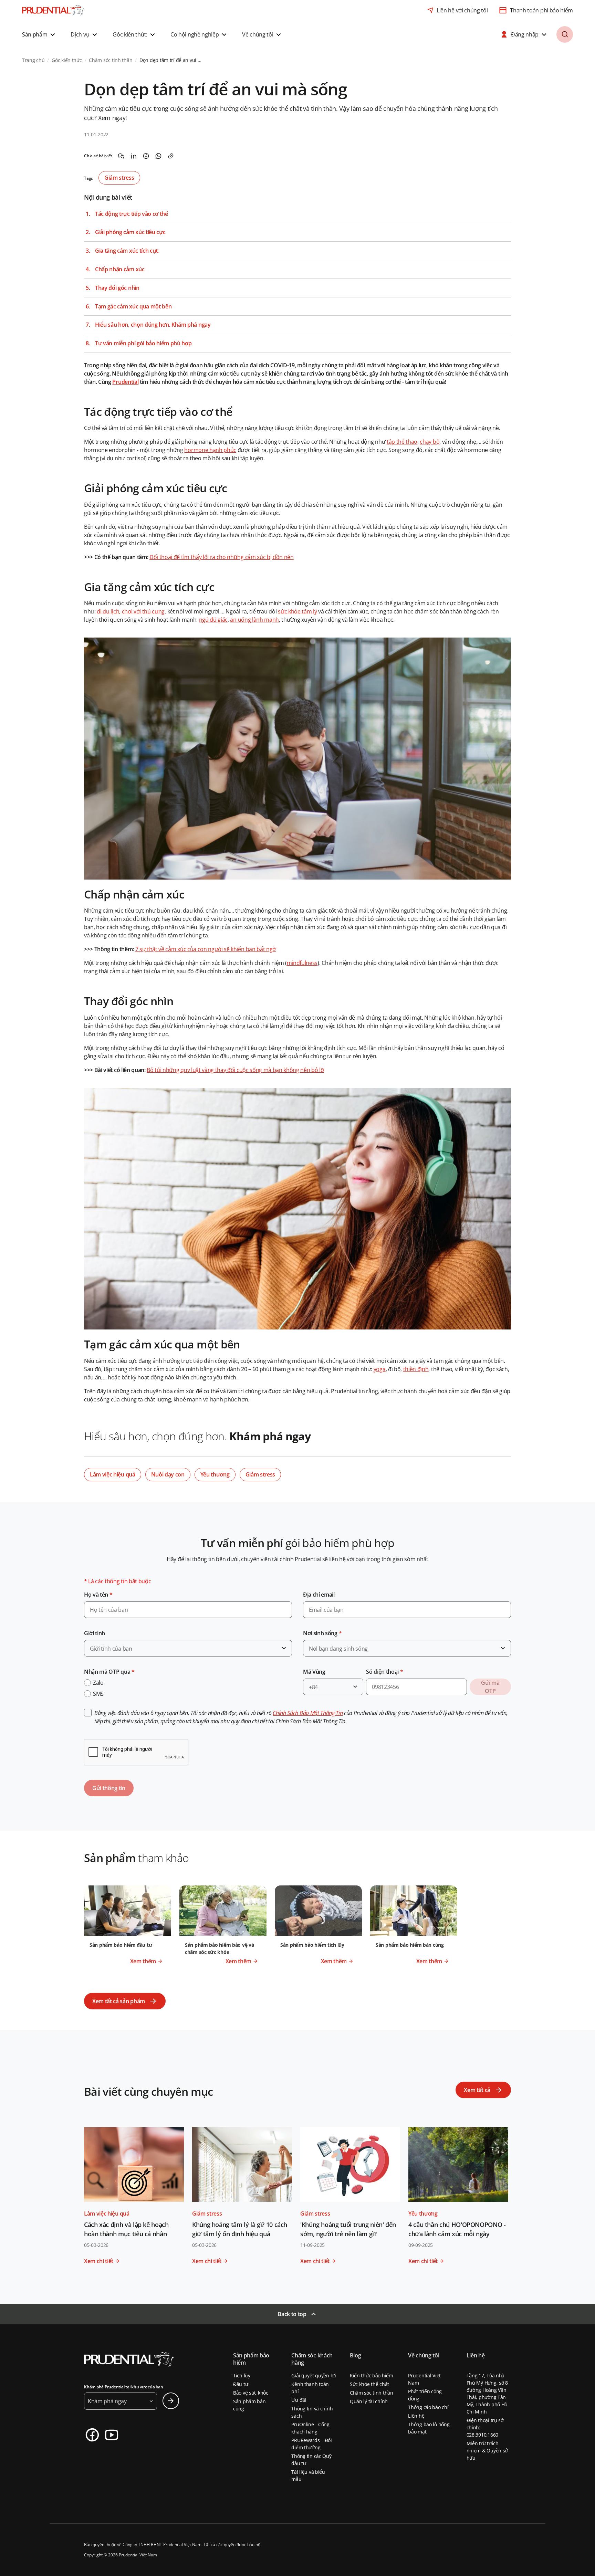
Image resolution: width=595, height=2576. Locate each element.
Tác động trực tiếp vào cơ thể (132, 214)
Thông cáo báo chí (428, 2407)
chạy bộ (430, 442)
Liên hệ (416, 2416)
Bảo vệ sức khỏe (251, 2393)
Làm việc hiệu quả (113, 1474)
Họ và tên (98, 1595)
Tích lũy (242, 2375)
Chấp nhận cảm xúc (120, 269)
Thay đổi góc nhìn (117, 288)
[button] (39, 34)
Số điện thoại (384, 1672)
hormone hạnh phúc (210, 450)
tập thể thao (402, 442)
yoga (380, 1369)
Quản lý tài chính (369, 2401)
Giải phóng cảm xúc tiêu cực (130, 232)
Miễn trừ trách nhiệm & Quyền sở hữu (487, 2451)
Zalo (98, 1683)
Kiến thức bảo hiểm (372, 2375)
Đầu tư (241, 2384)
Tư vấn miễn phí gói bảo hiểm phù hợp (143, 343)
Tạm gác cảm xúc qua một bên (133, 307)
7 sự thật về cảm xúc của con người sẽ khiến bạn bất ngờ (206, 949)
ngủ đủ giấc (213, 620)
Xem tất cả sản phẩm (119, 2001)
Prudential (125, 382)
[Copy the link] (171, 156)
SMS (98, 1694)
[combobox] (188, 1648)
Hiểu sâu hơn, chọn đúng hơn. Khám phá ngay (153, 325)
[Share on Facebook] (146, 156)
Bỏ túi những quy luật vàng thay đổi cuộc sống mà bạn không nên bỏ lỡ (235, 1070)
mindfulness (302, 963)
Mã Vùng (314, 1672)
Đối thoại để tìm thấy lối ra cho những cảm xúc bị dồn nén (222, 557)
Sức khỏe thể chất (369, 2384)
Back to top (292, 2314)
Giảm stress (119, 178)
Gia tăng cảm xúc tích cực (127, 251)
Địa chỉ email (319, 1595)
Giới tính (95, 1633)
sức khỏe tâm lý (297, 611)
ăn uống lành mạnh (254, 620)
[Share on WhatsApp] (158, 156)
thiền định (416, 1369)
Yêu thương (215, 1474)
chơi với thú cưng (143, 611)
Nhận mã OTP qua (109, 1672)
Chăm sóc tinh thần (372, 2393)
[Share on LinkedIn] (134, 156)
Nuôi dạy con (168, 1474)
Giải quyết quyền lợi (314, 2375)
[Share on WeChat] (121, 156)
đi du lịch (108, 611)
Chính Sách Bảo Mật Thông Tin (308, 1713)
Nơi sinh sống (322, 1633)
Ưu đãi (299, 2400)
